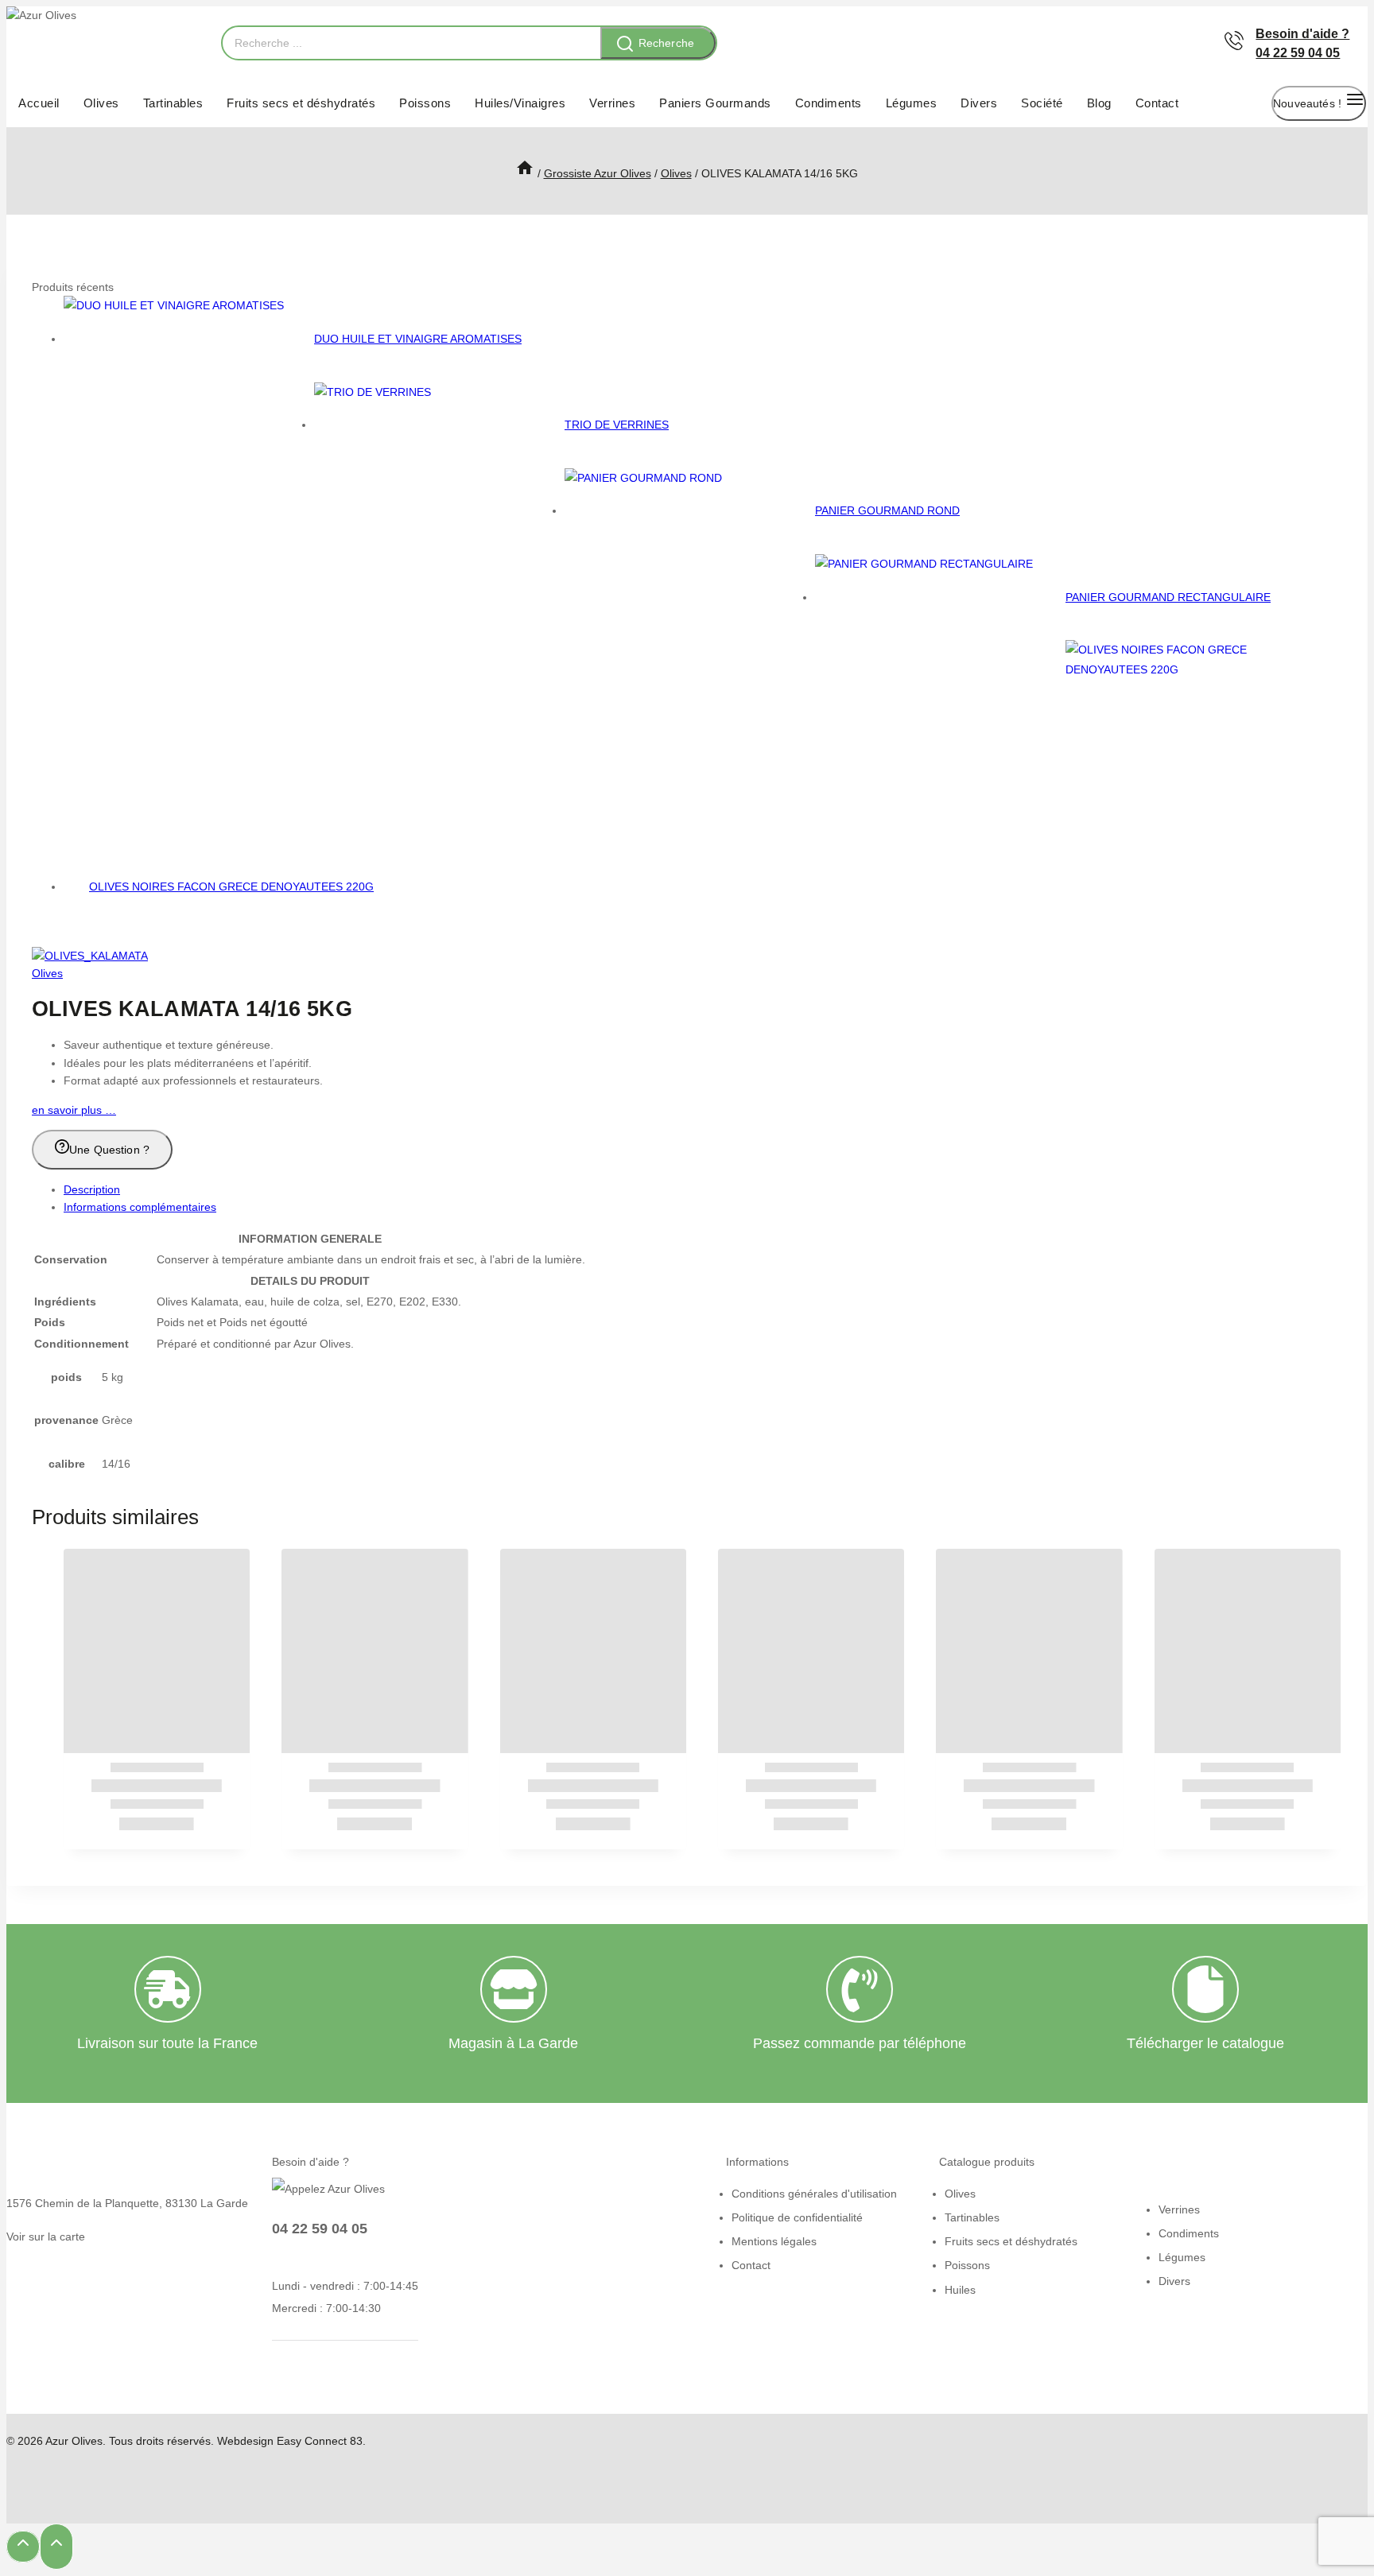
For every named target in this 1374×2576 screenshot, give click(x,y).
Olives (101, 103)
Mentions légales (774, 2241)
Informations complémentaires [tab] (140, 1207)
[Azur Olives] (106, 43)
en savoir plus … (74, 1110)
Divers (979, 103)
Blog (1099, 103)
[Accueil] (525, 173)
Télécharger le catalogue (1205, 2043)
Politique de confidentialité (797, 2217)
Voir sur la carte (46, 2237)
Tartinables (173, 103)
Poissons (425, 103)
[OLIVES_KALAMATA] (90, 956)
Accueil (39, 103)
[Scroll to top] (23, 2547)
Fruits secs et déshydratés (301, 103)
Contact (1157, 103)
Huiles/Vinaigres (520, 103)
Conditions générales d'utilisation (814, 2194)
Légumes (912, 103)
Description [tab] (92, 1189)
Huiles (960, 2290)
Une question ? (109, 1150)
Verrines (612, 103)
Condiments (829, 103)
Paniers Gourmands (715, 103)
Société (1042, 103)
